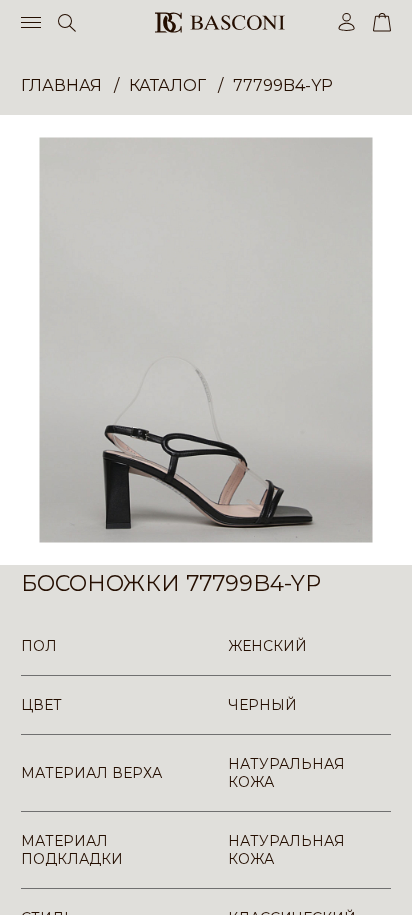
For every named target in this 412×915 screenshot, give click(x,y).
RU (387, 882)
